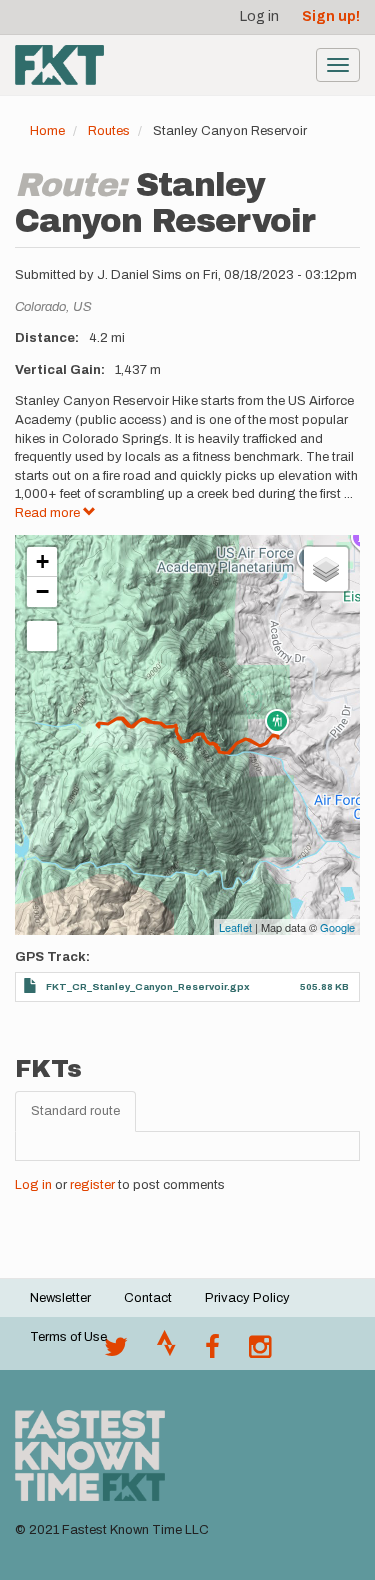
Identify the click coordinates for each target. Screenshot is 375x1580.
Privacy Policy (247, 1298)
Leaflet (235, 927)
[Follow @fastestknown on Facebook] (212, 1352)
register (92, 1185)
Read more (49, 513)
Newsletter (60, 1298)
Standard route (75, 1111)
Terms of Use (68, 1337)
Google (337, 927)
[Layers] (326, 569)
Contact (148, 1298)
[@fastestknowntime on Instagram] (260, 1352)
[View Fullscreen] (42, 636)
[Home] (59, 65)
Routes (109, 131)
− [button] (42, 591)
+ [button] (42, 561)
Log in (259, 16)
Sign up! (331, 16)
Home (47, 131)
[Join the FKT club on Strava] (166, 1352)
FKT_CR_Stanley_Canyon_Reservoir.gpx (148, 986)
